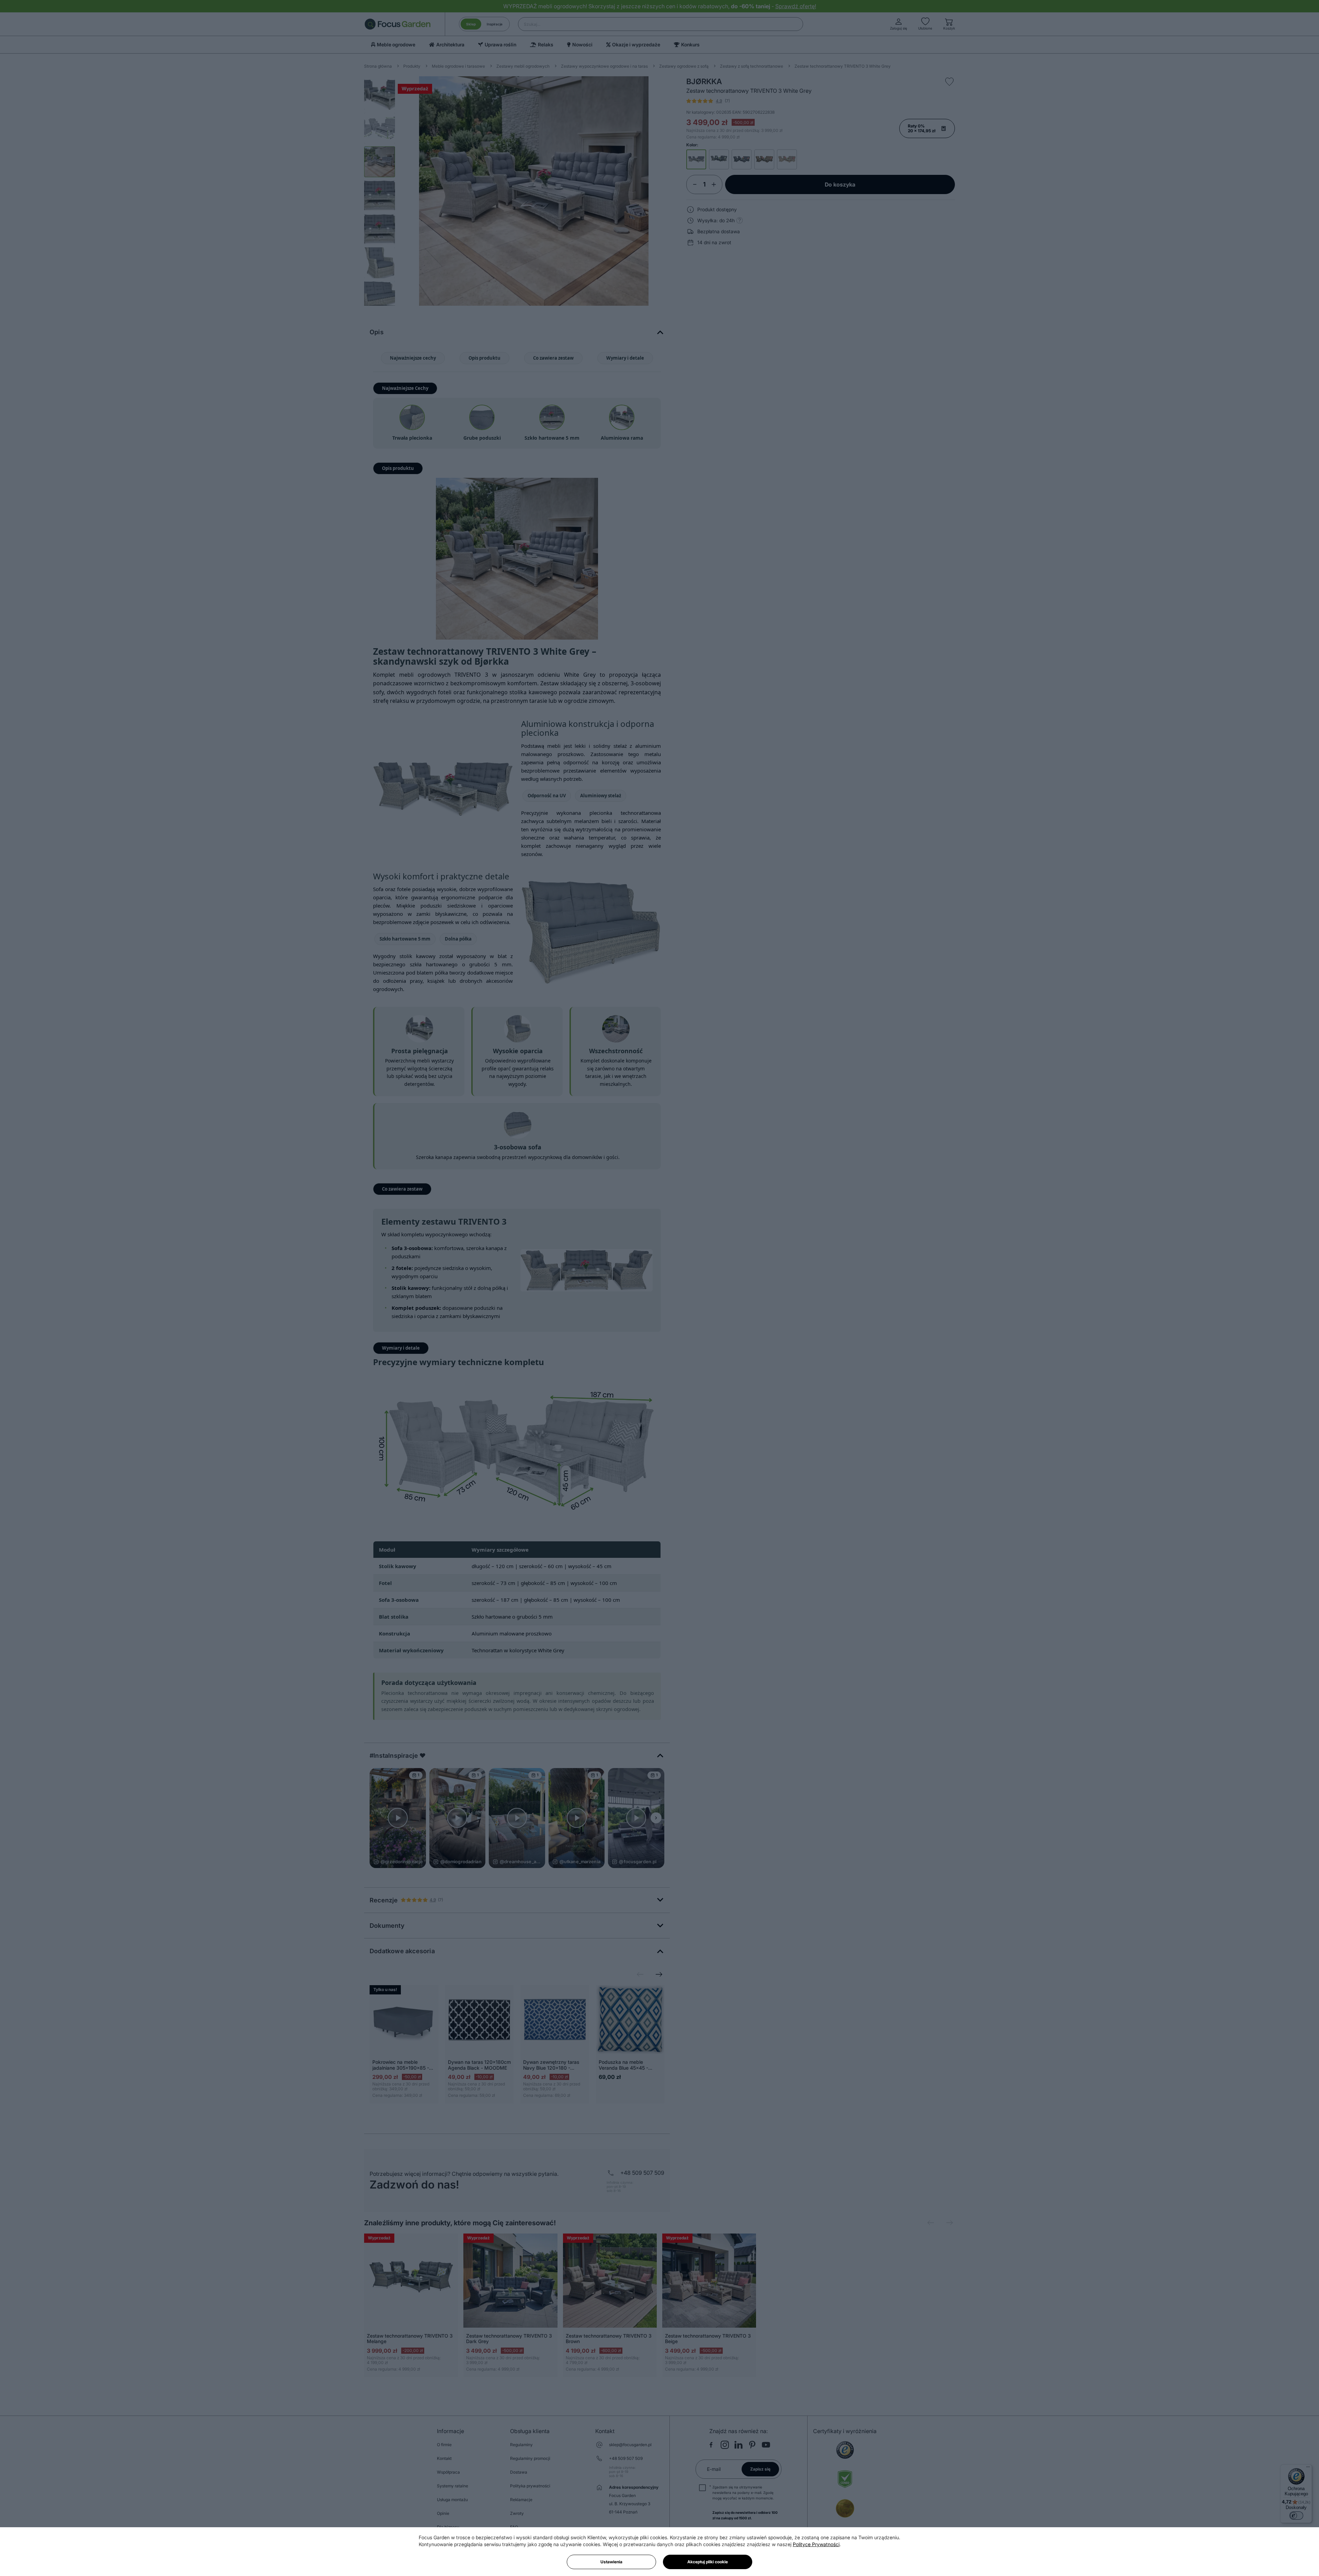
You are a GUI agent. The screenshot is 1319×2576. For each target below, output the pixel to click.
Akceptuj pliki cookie (708, 2562)
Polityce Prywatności (816, 2544)
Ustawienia (611, 2562)
